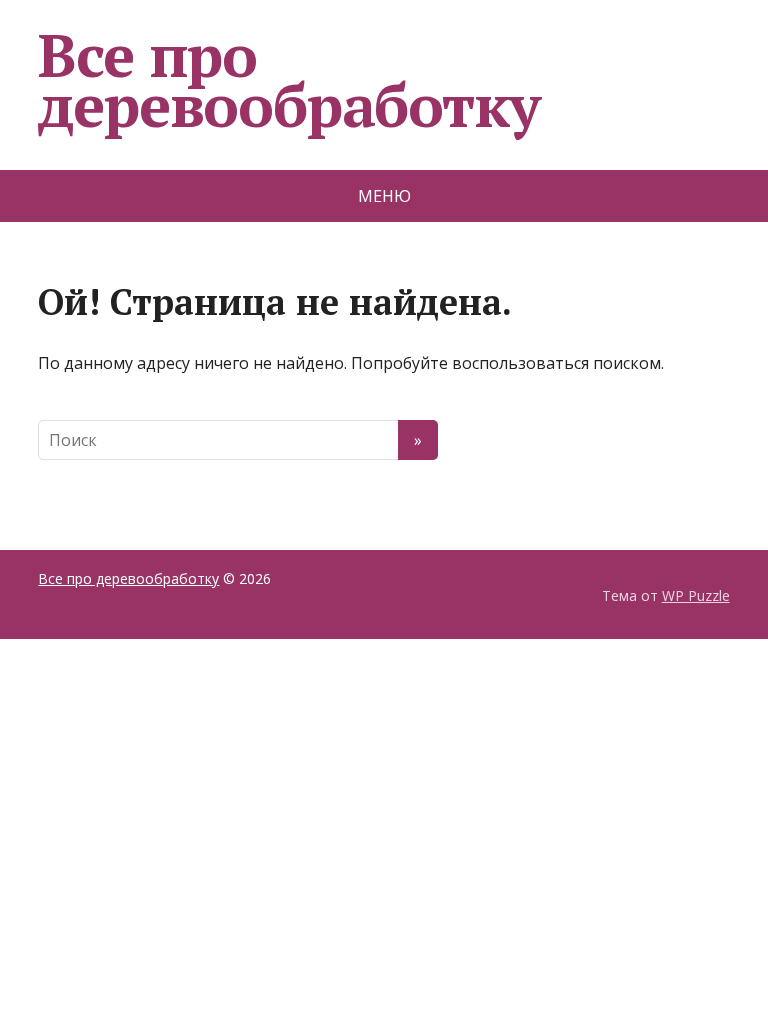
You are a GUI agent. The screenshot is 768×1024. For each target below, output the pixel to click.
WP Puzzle (696, 595)
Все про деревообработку (288, 80)
